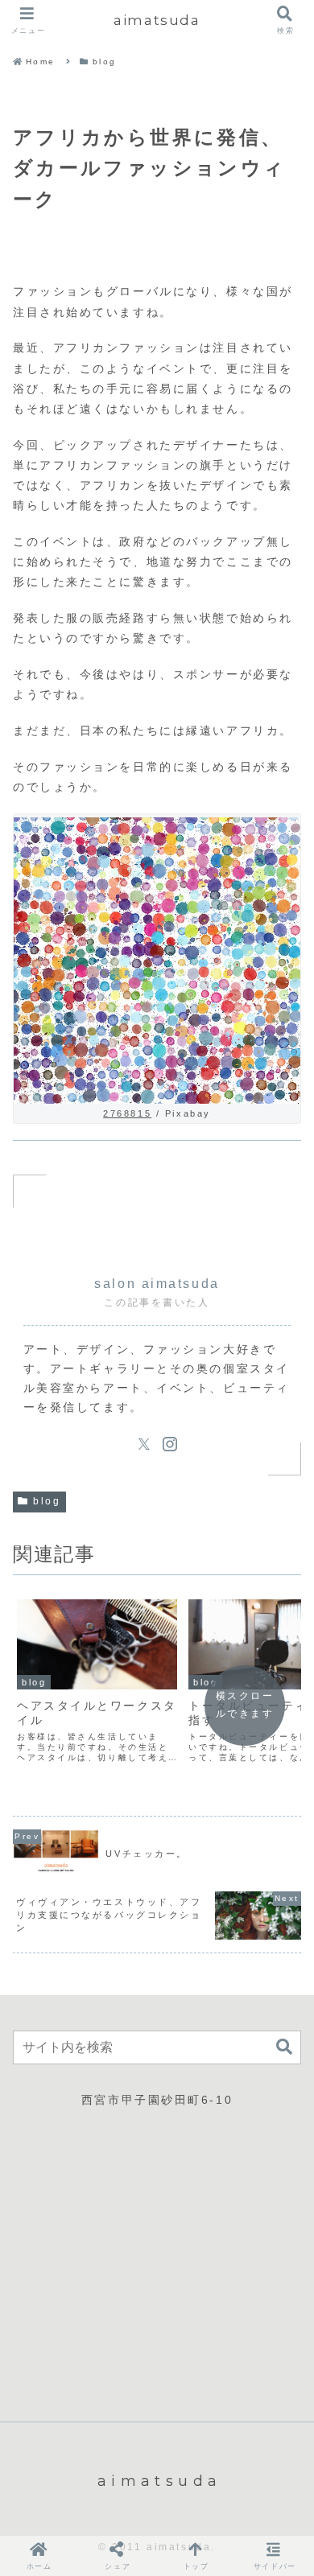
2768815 (127, 1113)
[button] (284, 2047)
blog (47, 1501)
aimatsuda (157, 20)
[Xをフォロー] (144, 1444)
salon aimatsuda (157, 1284)
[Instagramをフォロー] (170, 1444)
